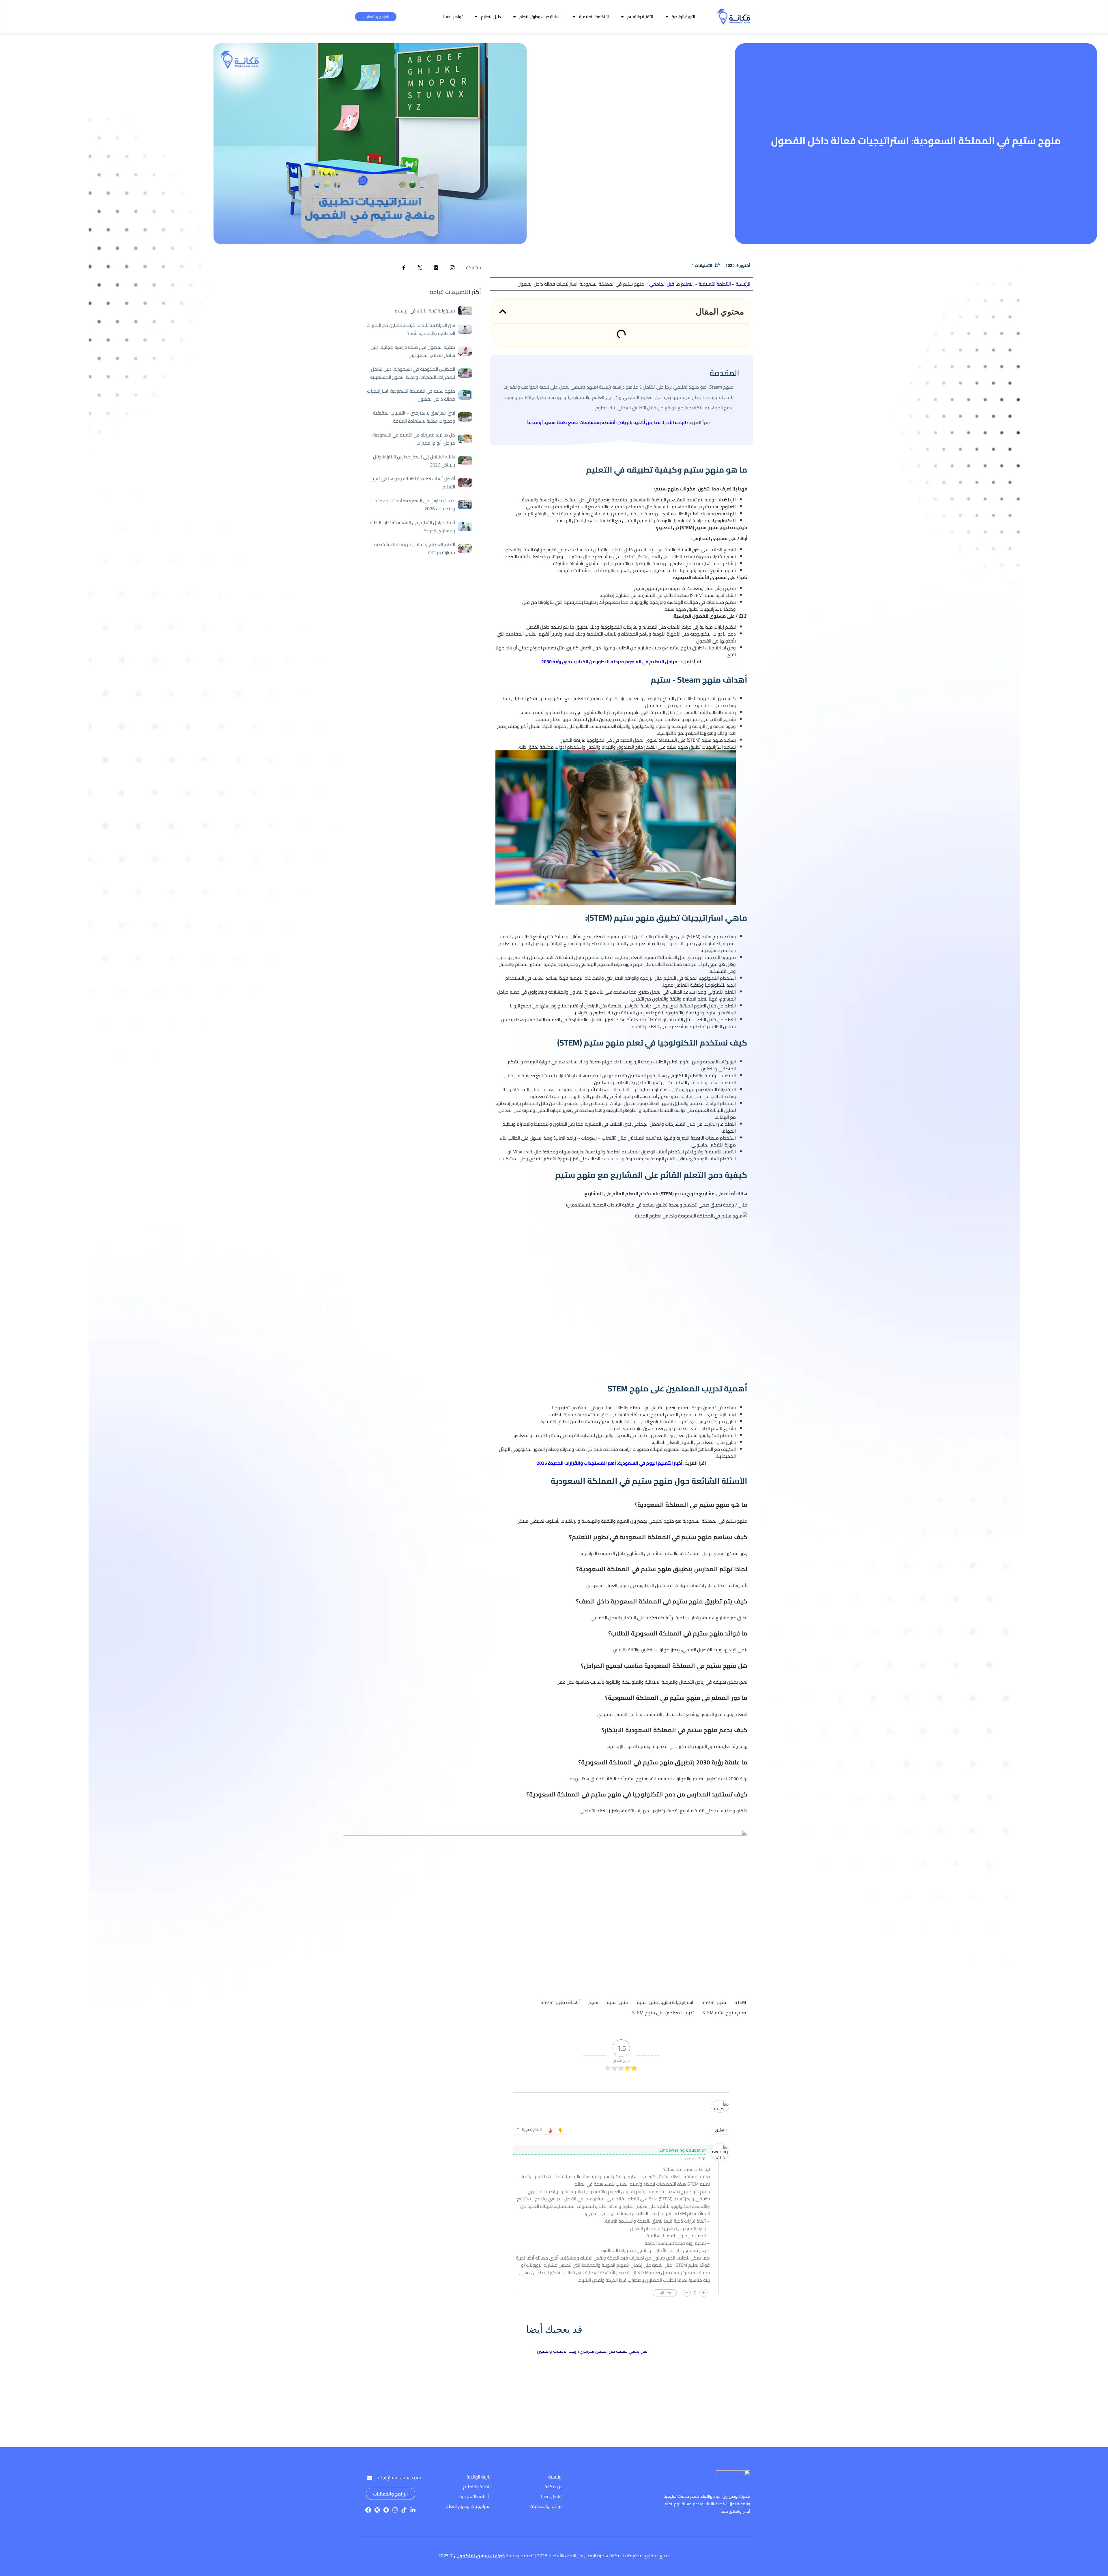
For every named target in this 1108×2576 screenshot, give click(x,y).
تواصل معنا (453, 17)
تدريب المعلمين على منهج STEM (663, 2013)
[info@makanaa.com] (369, 2478)
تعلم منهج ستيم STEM (724, 2013)
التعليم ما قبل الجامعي (671, 284)
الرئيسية (743, 284)
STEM (740, 2002)
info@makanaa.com (399, 2477)
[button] (503, 311)
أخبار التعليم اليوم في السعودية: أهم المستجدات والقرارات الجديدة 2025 (610, 1463)
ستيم (593, 2002)
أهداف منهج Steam (560, 2002)
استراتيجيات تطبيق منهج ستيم (665, 2002)
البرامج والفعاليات (376, 17)
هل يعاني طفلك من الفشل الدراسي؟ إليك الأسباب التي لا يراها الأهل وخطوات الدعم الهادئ (594, 2416)
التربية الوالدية (683, 17)
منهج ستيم (617, 2002)
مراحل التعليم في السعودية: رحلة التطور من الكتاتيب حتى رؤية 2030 (609, 662)
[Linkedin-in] (413, 2510)
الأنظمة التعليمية (594, 17)
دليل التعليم (491, 17)
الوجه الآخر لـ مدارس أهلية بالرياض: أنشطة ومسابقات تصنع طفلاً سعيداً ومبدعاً (607, 422)
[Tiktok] (404, 2510)
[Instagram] (395, 2510)
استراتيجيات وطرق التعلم (540, 17)
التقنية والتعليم (640, 17)
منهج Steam (714, 2002)
